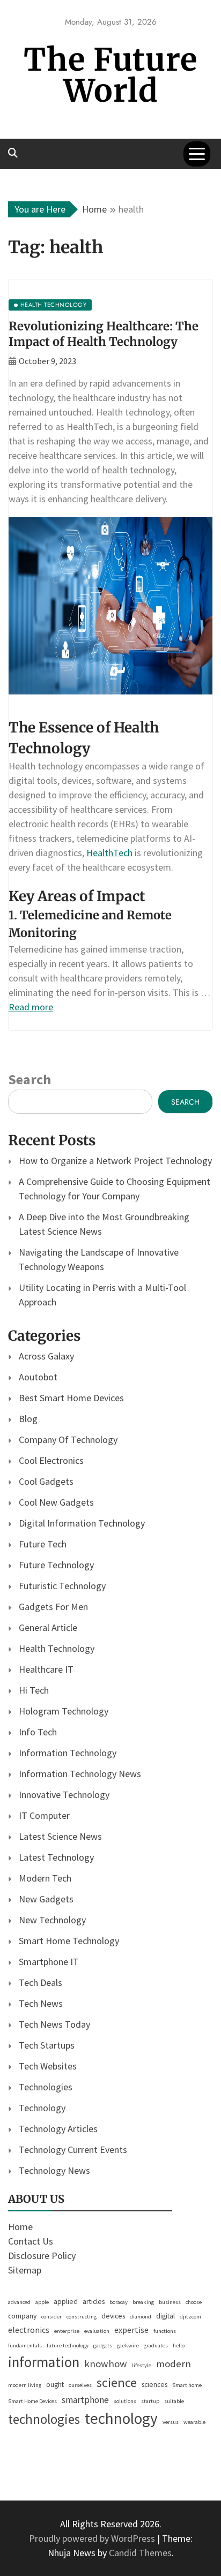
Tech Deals (40, 1982)
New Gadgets (46, 1899)
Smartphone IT (49, 1962)
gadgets (103, 2345)
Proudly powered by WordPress (93, 2538)
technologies (44, 2419)
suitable (174, 2401)
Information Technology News (80, 1774)
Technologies (46, 2087)
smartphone (85, 2400)
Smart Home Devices (32, 2401)
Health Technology (57, 1648)
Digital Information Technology (82, 1523)
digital (165, 2316)
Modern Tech (45, 1878)
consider (51, 2317)
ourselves (80, 2385)
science (117, 2382)
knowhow (106, 2363)
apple (42, 2302)
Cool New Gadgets (56, 1502)
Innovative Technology (64, 1795)
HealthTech (109, 853)
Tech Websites (48, 2066)
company (22, 2316)
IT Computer (44, 1815)
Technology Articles (58, 2129)
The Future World (110, 75)
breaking (143, 2302)
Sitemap (25, 2270)
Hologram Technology (64, 1711)
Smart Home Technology (69, 1941)
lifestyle (142, 2365)
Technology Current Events (73, 2150)
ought (55, 2384)
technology (121, 2418)
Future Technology (56, 1565)
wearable (194, 2422)
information (44, 2362)
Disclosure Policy (42, 2256)
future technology (68, 2345)
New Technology (52, 1920)
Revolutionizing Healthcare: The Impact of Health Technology (104, 334)
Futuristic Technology (62, 1586)
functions (165, 2331)
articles (94, 2301)
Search (30, 1079)
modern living (25, 2385)
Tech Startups (47, 2045)
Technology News (54, 2170)
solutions (125, 2401)
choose (194, 2302)
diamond (141, 2317)
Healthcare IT (46, 1669)
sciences (154, 2384)
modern (174, 2363)
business (170, 2302)
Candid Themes (140, 2553)
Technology (42, 2108)
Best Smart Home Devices (71, 1398)
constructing (82, 2317)
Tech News (41, 2003)
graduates (156, 2345)
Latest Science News (60, 1836)
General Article (48, 1627)
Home (20, 2227)
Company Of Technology (68, 1440)
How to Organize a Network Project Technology (115, 1161)
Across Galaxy (46, 1356)
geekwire (128, 2345)
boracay (119, 2302)
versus (171, 2422)
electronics (29, 2330)
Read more (31, 1007)
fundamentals (25, 2345)
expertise (131, 2330)
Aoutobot (38, 1377)
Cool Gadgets (46, 1481)
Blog (28, 1419)
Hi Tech (34, 1690)
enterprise (67, 2331)
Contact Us (31, 2241)
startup (150, 2401)
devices (113, 2316)
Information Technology (68, 1753)
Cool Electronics (51, 1460)
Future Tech (43, 1544)
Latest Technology (56, 1857)
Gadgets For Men (53, 1607)
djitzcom (190, 2317)
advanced (19, 2302)
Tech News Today (54, 2024)
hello (179, 2345)
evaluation (97, 2331)
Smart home (187, 2385)
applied (66, 2301)
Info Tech (38, 1732)
